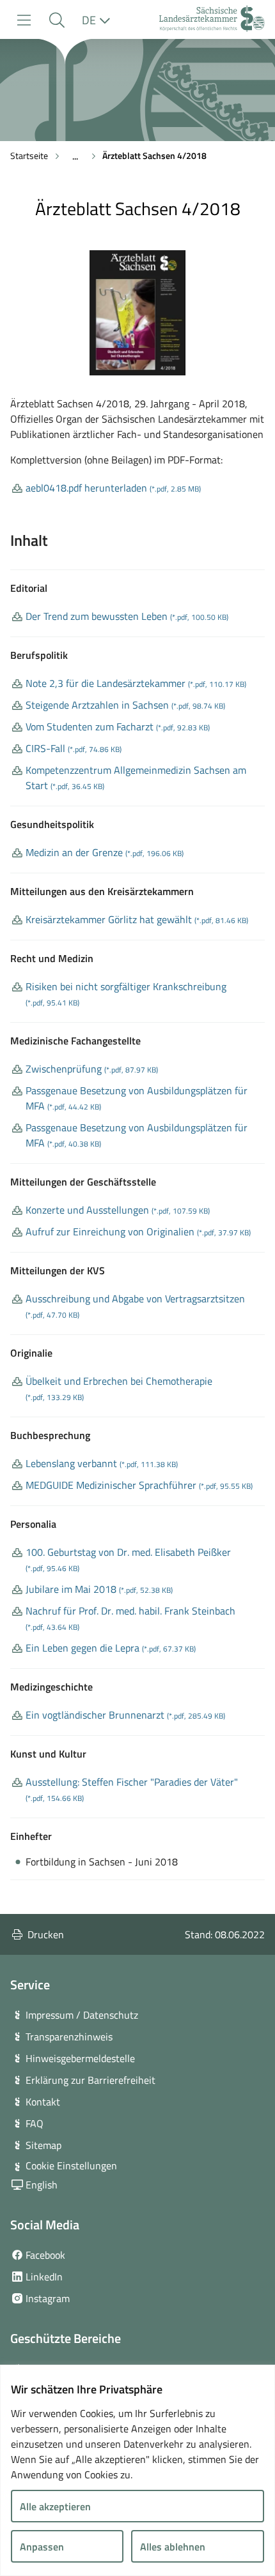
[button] (57, 20)
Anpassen (42, 2547)
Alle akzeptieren (55, 2506)
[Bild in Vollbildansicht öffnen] (137, 313)
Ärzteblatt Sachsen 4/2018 (154, 155)
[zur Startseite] (212, 20)
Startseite (29, 155)
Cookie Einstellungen (71, 2165)
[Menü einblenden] (24, 20)
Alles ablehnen (173, 2547)
